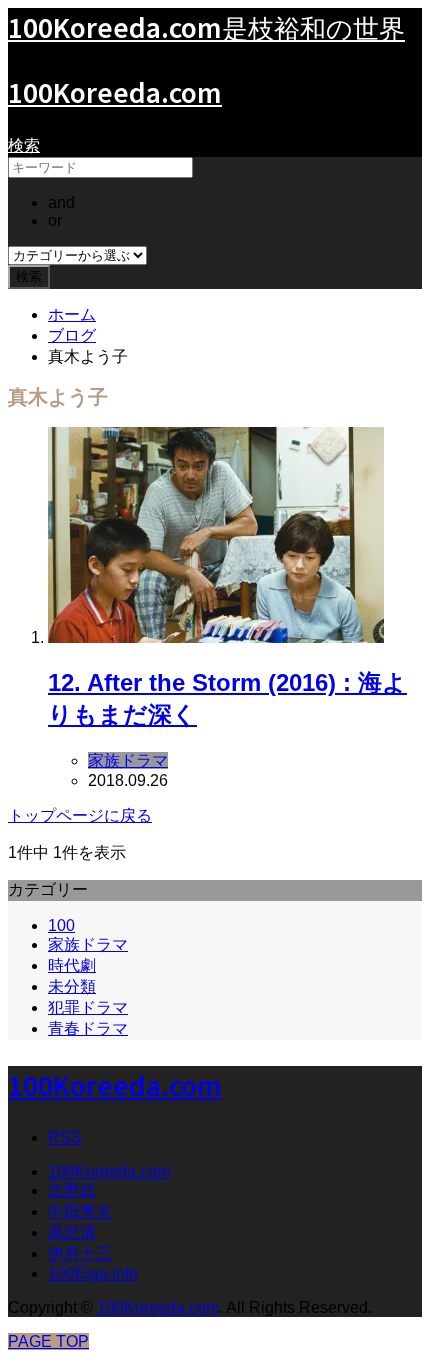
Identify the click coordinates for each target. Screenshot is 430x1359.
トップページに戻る (80, 815)
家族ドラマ (88, 944)
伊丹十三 (80, 1253)
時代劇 (72, 965)
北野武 (72, 1190)
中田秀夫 (80, 1211)
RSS (65, 1137)
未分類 (72, 986)
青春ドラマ (88, 1028)
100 (61, 925)
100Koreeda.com (115, 91)
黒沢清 (72, 1232)
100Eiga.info (93, 1273)
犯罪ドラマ (88, 1007)
